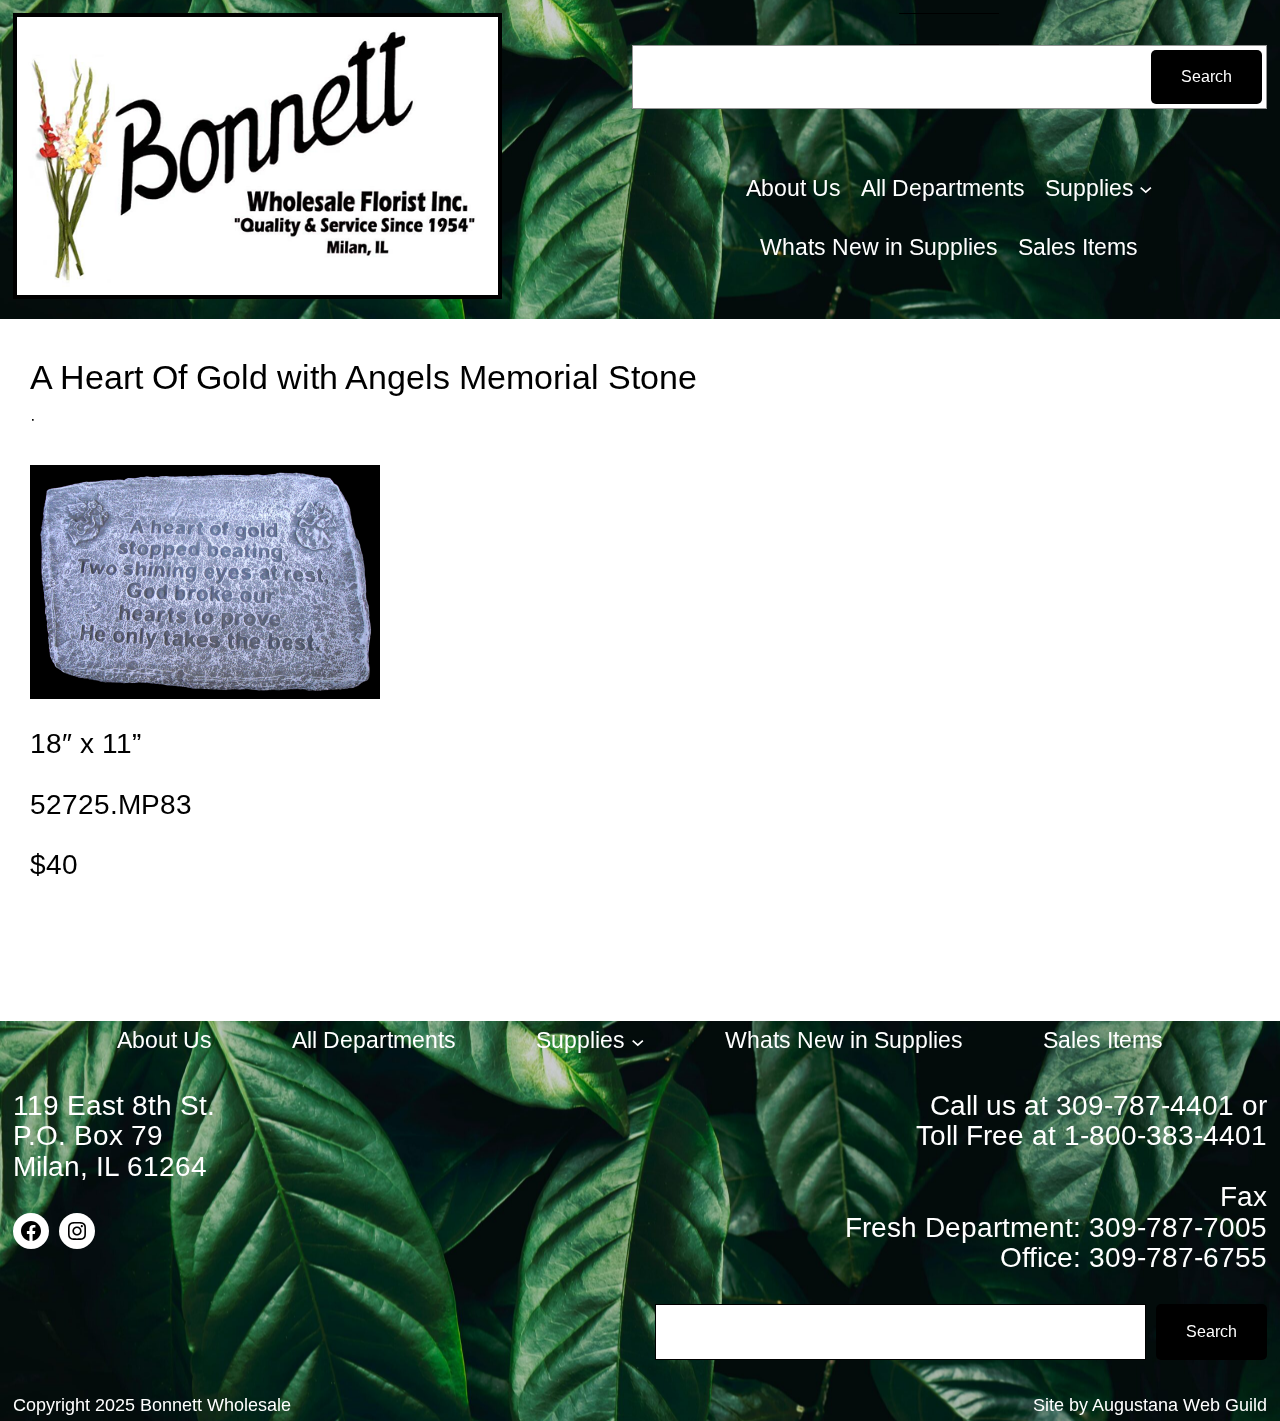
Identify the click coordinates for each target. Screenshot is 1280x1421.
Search (1206, 76)
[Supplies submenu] (1146, 189)
